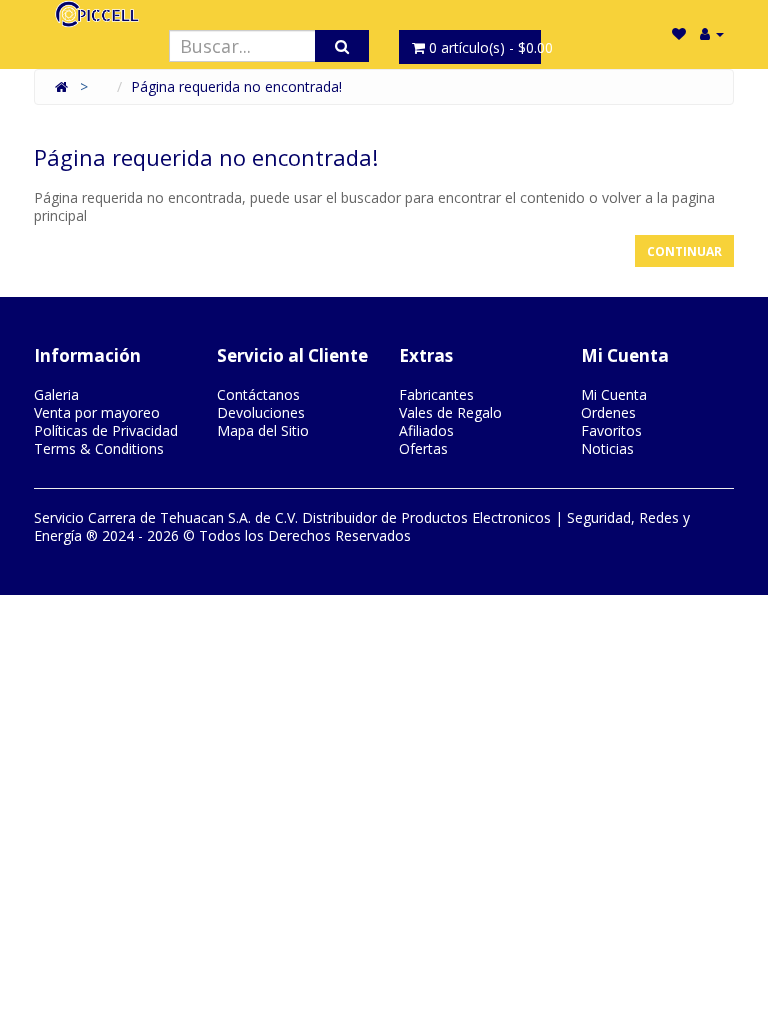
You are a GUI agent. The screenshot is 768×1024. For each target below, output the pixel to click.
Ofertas (423, 448)
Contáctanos (258, 394)
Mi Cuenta (614, 394)
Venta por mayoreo (97, 412)
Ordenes (608, 412)
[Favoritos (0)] (679, 33)
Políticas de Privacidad (106, 430)
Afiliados (426, 430)
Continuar (684, 251)
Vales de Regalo (450, 412)
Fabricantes (436, 394)
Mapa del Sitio (263, 430)
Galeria (56, 394)
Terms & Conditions (99, 448)
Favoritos (611, 430)
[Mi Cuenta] (712, 33)
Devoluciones (261, 412)
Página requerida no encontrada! (236, 86)
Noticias (607, 448)
